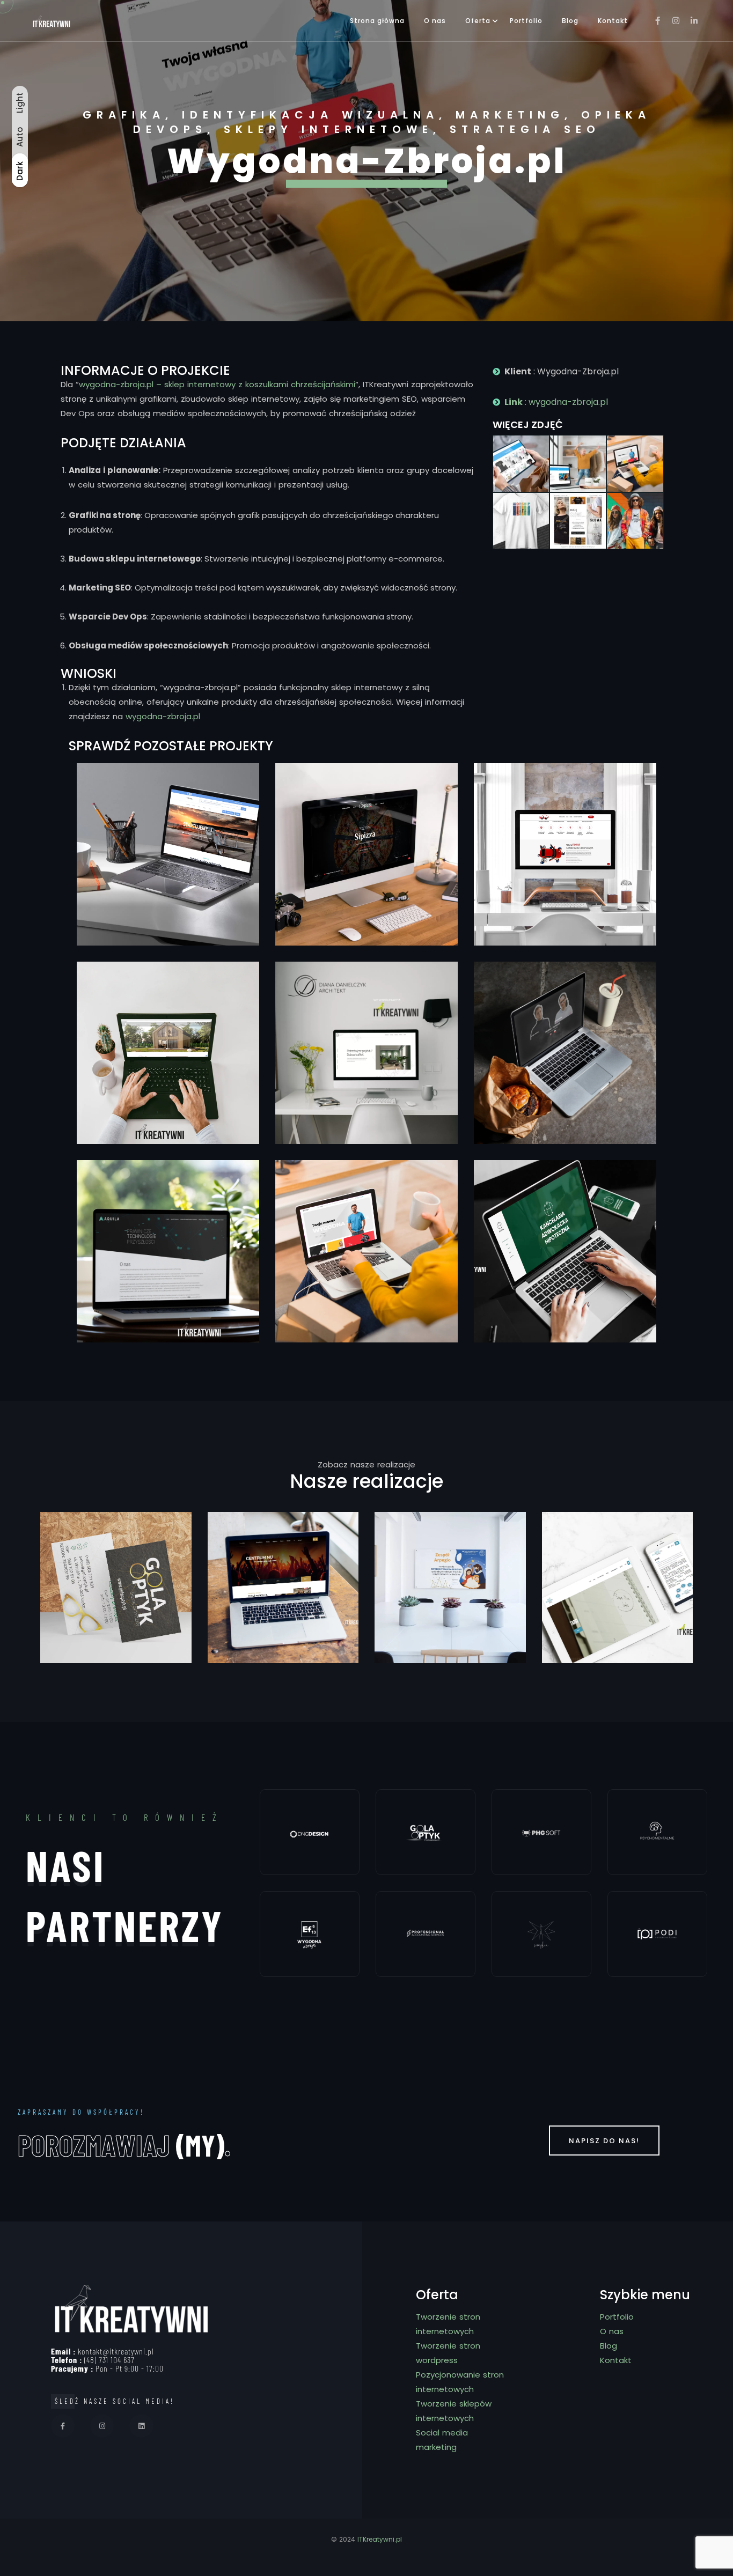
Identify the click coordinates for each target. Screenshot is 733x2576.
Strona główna (377, 21)
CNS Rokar (565, 806)
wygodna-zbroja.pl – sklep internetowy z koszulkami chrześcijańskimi (217, 384)
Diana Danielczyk (367, 1004)
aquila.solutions (168, 1207)
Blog (570, 21)
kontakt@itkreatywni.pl (116, 2351)
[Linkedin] (141, 2426)
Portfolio (526, 21)
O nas (435, 21)
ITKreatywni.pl (380, 2539)
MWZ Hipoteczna (565, 1202)
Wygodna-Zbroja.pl (366, 1198)
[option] (366, 161)
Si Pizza (367, 810)
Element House (168, 1004)
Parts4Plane (168, 801)
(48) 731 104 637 (109, 2360)
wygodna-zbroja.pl (163, 716)
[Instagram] (102, 2426)
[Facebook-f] (63, 2426)
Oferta (478, 21)
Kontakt (613, 21)
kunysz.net (565, 1004)
